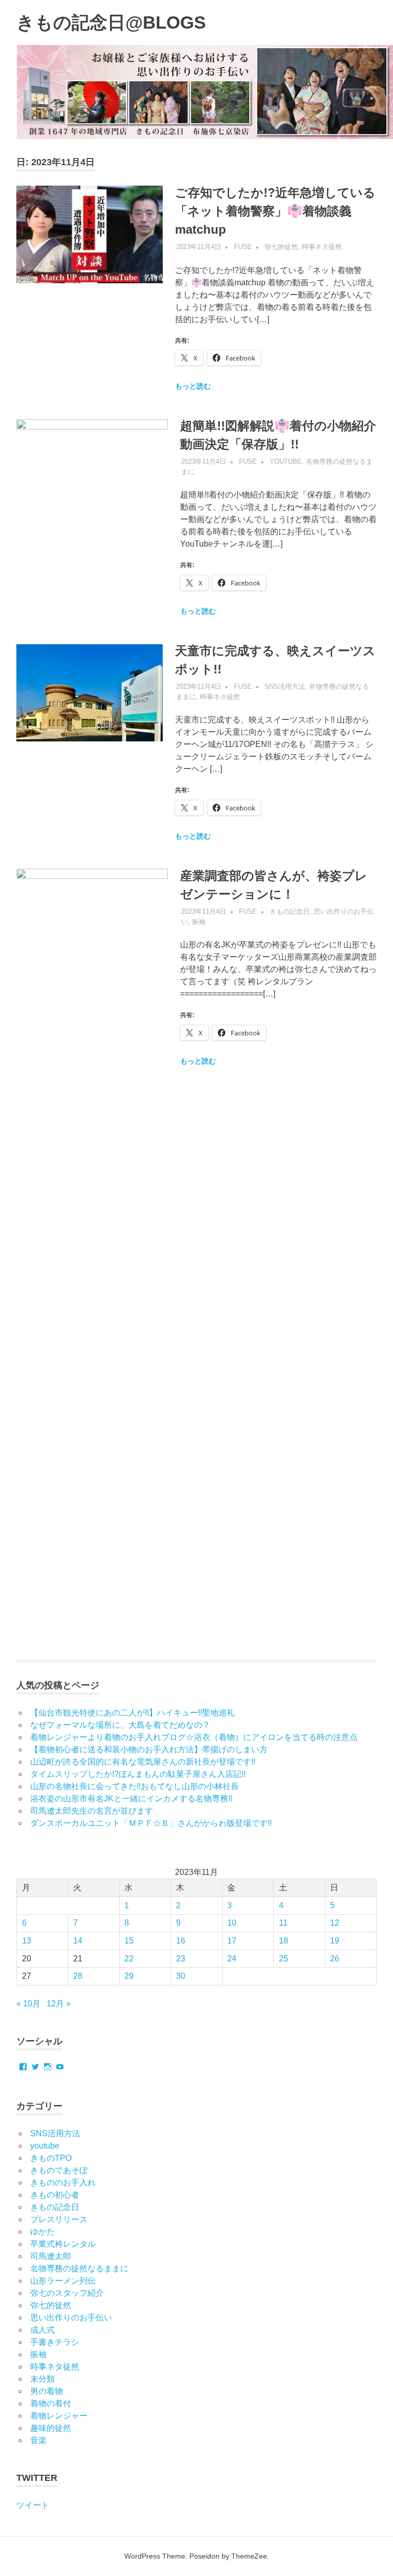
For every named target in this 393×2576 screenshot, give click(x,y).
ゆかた (42, 2232)
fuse (243, 247)
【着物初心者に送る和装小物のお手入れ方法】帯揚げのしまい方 (149, 1749)
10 (232, 1923)
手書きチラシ (55, 2342)
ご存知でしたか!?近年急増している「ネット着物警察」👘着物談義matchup (275, 211)
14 (78, 1941)
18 (283, 1941)
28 (78, 1976)
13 (27, 1941)
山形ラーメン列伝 (63, 2281)
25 (283, 1959)
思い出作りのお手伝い (71, 2318)
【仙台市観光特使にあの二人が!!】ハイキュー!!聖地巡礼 (133, 1713)
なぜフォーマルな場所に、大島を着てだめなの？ (120, 1725)
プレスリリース (59, 2219)
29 (129, 1976)
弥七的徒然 (281, 247)
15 (129, 1941)
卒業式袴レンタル (63, 2244)
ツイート (33, 2505)
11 (283, 1923)
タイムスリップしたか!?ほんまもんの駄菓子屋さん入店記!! (138, 1774)
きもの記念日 (290, 911)
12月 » (59, 2004)
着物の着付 (51, 2403)
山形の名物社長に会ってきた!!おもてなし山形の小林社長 (135, 1786)
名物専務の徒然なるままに (79, 2268)
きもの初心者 (55, 2195)
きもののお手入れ (63, 2183)
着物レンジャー (59, 2416)
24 (232, 1959)
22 (129, 1959)
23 (181, 1959)
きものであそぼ (59, 2170)
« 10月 (28, 2004)
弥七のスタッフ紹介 (67, 2293)
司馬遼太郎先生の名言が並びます (92, 1811)
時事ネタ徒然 (322, 247)
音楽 (38, 2440)
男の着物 (47, 2391)
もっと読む (193, 386)
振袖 (199, 922)
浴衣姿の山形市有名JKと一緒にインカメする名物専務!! (131, 1799)
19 (335, 1941)
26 (335, 1959)
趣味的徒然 (51, 2428)
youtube (286, 461)
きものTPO (51, 2158)
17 (232, 1941)
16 (181, 1941)
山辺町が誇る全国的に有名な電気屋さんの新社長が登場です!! (143, 1762)
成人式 (42, 2330)
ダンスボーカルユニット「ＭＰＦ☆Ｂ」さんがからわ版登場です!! (151, 1823)
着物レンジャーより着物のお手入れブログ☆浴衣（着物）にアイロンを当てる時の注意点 (194, 1737)
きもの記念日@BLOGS (111, 22)
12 (335, 1923)
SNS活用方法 (285, 686)
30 (181, 1976)
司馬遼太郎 (51, 2256)
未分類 (42, 2379)
